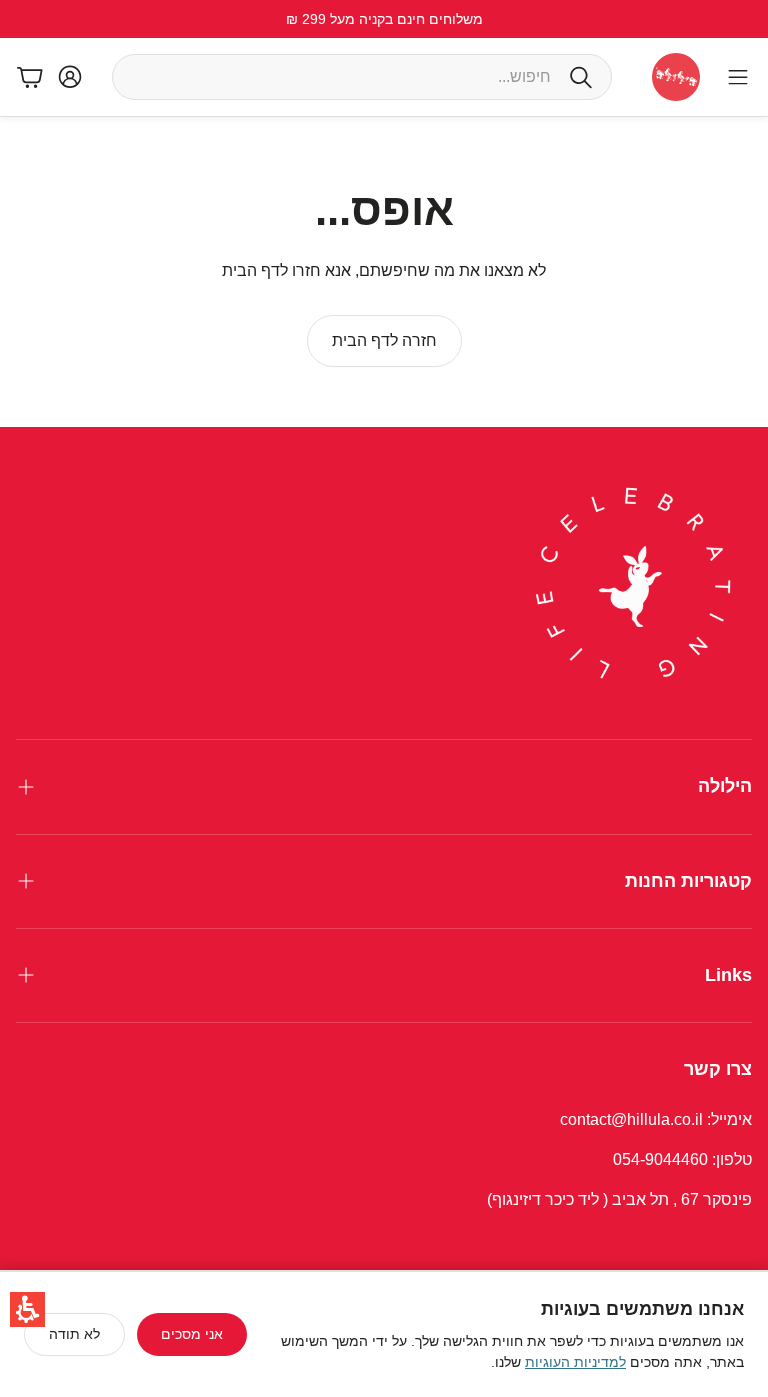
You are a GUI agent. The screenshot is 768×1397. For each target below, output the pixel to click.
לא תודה (74, 1334)
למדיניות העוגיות (575, 1362)
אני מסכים (192, 1334)
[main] (384, 272)
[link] (384, 341)
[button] (27, 1309)
